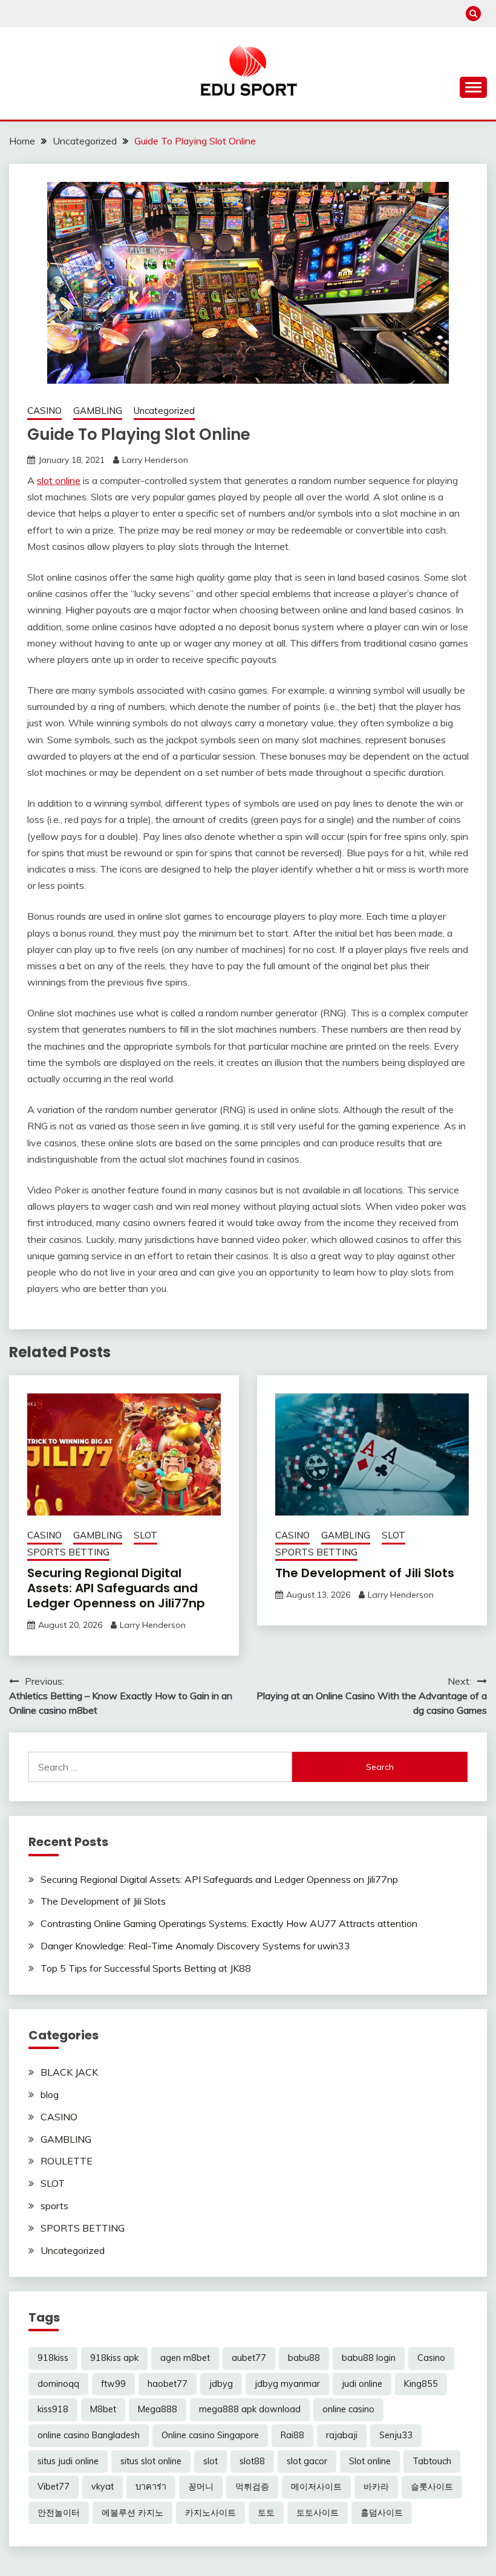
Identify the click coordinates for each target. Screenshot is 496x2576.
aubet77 (249, 2358)
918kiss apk (114, 2358)
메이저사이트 (316, 2487)
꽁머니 (201, 2487)
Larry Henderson (155, 460)
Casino (431, 2358)
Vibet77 (54, 2487)
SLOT (145, 1535)
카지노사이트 (210, 2513)
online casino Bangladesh (89, 2435)
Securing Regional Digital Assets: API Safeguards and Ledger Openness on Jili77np (116, 1588)
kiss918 (53, 2409)
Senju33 (396, 2435)
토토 (266, 2513)
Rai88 (292, 2435)
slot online (59, 480)
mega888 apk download (250, 2409)
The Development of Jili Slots (365, 1573)
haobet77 (168, 2384)
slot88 (252, 2461)
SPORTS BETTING (68, 1552)
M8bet (103, 2409)
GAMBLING (98, 411)
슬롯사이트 (432, 2487)
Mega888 (158, 2409)
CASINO (44, 411)
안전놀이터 (59, 2513)
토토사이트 (318, 2513)
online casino (348, 2409)
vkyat (103, 2487)
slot (210, 2461)
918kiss (53, 2358)
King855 (421, 2384)
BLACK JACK (69, 2072)
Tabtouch (432, 2461)
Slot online (370, 2461)
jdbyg (221, 2384)
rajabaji (342, 2435)
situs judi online (68, 2461)
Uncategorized (164, 411)
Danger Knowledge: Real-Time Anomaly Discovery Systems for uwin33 (195, 1946)
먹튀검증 (252, 2487)
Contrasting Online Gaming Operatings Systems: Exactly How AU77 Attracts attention (229, 1923)
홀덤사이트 (382, 2513)
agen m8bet (185, 2358)
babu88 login (369, 2358)
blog (50, 2094)
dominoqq (58, 2384)
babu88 (304, 2358)
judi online (362, 2384)
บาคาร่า (151, 2487)
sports (54, 2206)
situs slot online (151, 2461)
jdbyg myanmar (287, 2384)
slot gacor (307, 2461)
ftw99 (113, 2384)
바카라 (376, 2487)
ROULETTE (67, 2161)
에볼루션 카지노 (132, 2513)
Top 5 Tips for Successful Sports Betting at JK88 (146, 1968)
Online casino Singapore (210, 2435)
